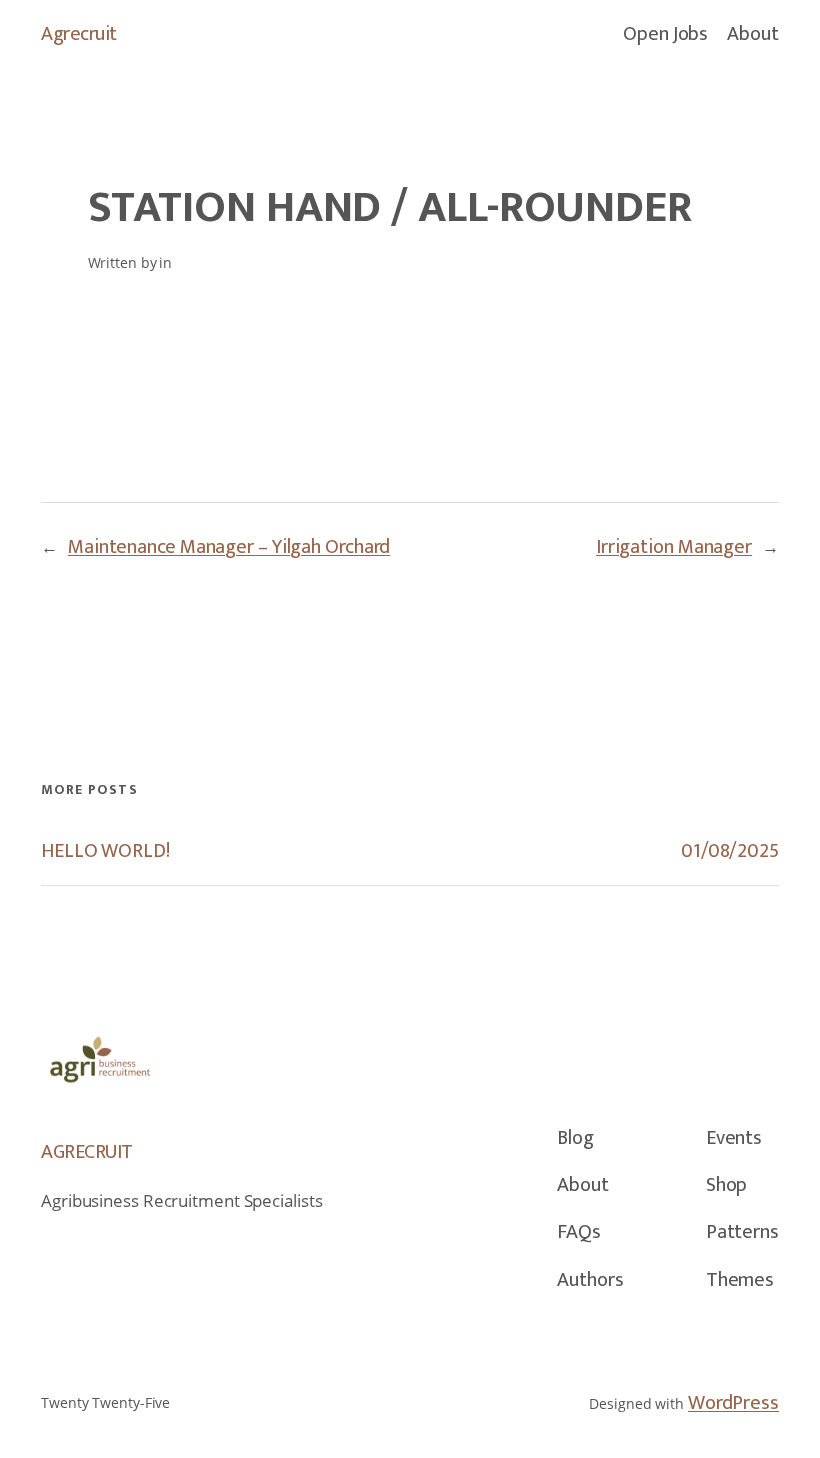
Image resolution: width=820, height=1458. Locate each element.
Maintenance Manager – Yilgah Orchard (229, 547)
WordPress (733, 1403)
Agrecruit (79, 34)
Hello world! (105, 851)
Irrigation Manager (674, 547)
